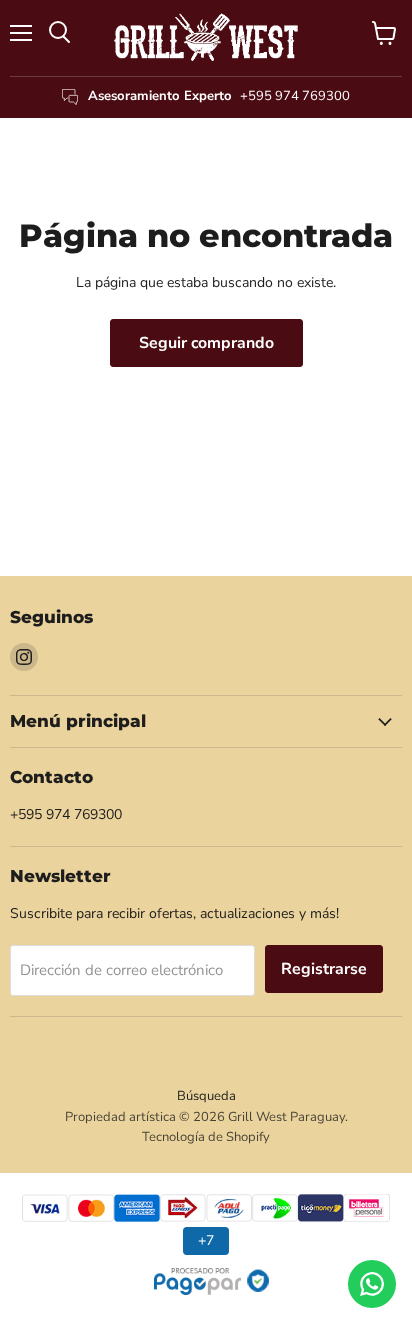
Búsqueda (206, 1096)
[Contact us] (372, 1284)
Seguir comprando (206, 343)
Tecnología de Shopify (206, 1137)
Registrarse (324, 969)
